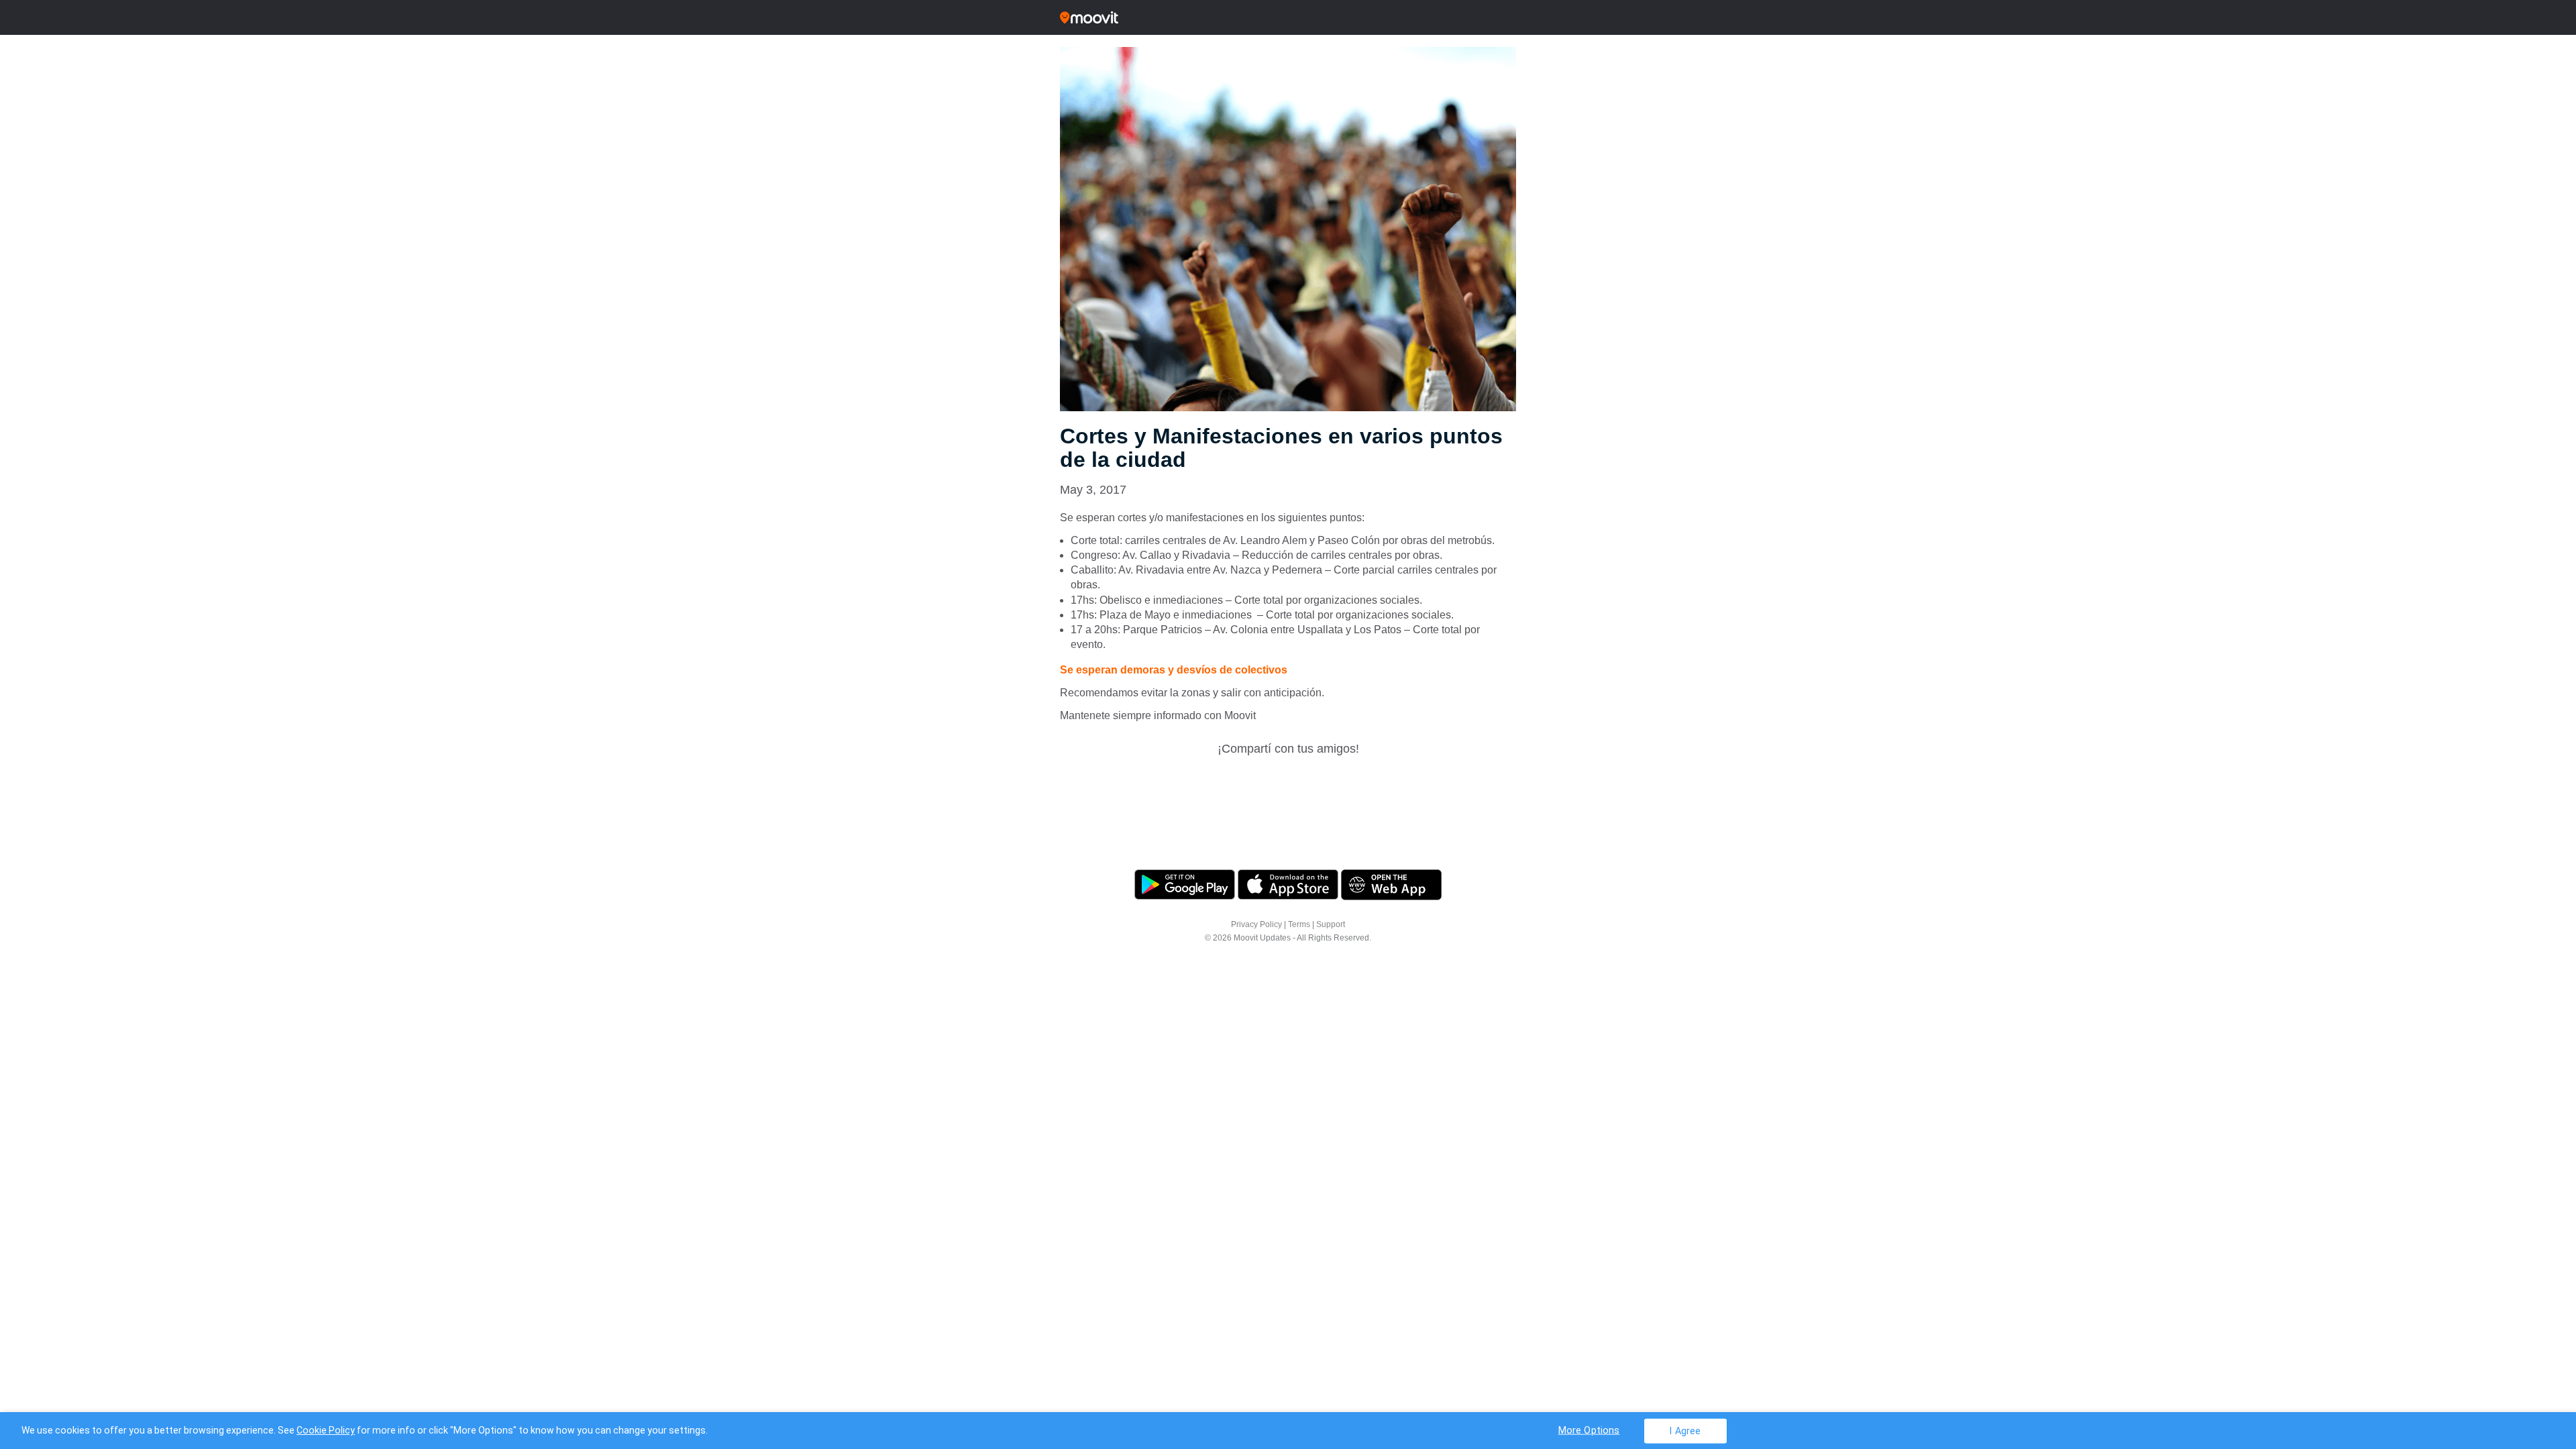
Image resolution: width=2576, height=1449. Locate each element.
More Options (1589, 1430)
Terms (1299, 924)
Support (1331, 924)
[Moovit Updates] (1288, 17)
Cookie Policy (326, 1430)
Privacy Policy (1256, 924)
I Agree (1685, 1431)
